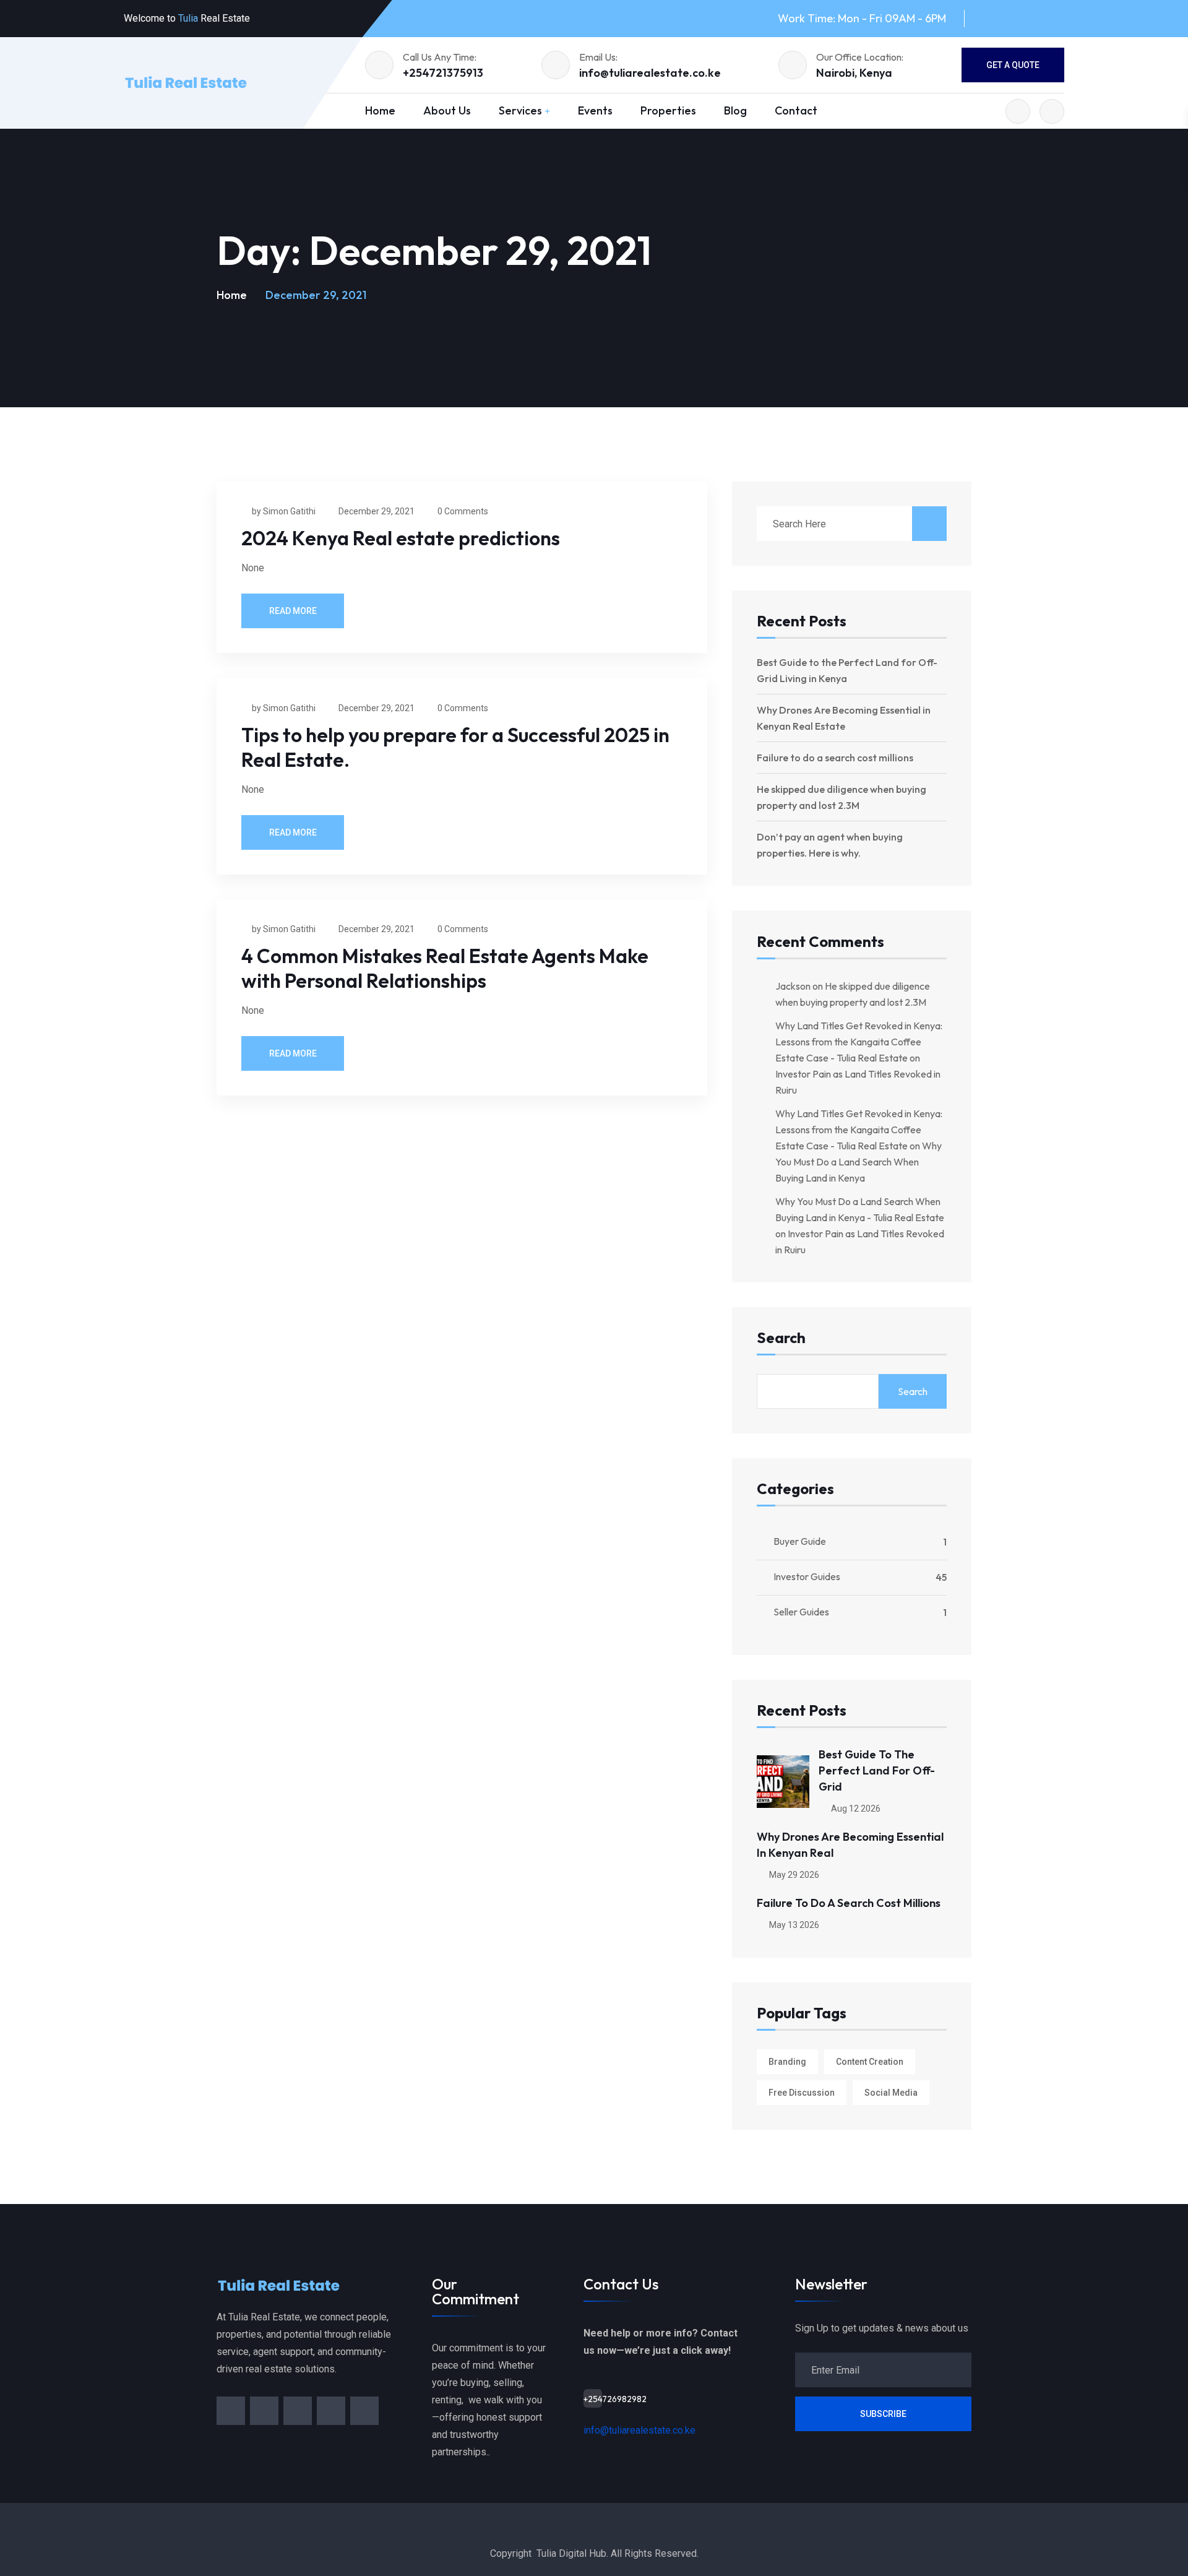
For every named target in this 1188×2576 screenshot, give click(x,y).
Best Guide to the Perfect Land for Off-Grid (877, 1770)
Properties (668, 110)
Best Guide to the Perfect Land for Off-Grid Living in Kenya (847, 670)
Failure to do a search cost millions (835, 758)
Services (520, 110)
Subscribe (883, 2414)
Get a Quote (1013, 65)
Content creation (870, 2062)
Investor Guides (807, 1576)
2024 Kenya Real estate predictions (401, 538)
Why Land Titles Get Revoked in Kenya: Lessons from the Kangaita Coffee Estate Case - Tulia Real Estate (859, 1042)
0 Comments (463, 511)
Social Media (891, 2093)
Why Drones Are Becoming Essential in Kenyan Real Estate (844, 718)
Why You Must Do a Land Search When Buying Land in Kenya (859, 1162)
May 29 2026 (793, 1875)
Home (380, 110)
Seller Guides (801, 1612)
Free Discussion (802, 2093)
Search (781, 1338)
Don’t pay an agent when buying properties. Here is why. (830, 845)
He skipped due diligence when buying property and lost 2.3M (841, 797)
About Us (447, 110)
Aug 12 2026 (855, 1809)
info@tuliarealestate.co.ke (650, 73)
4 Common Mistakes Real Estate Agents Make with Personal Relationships (445, 968)
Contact (796, 110)
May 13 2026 (793, 1925)
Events (595, 110)
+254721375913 (443, 73)
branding (787, 2062)
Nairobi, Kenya (854, 73)
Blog (735, 110)
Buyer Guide (800, 1541)
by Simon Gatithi (284, 511)
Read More (293, 611)
